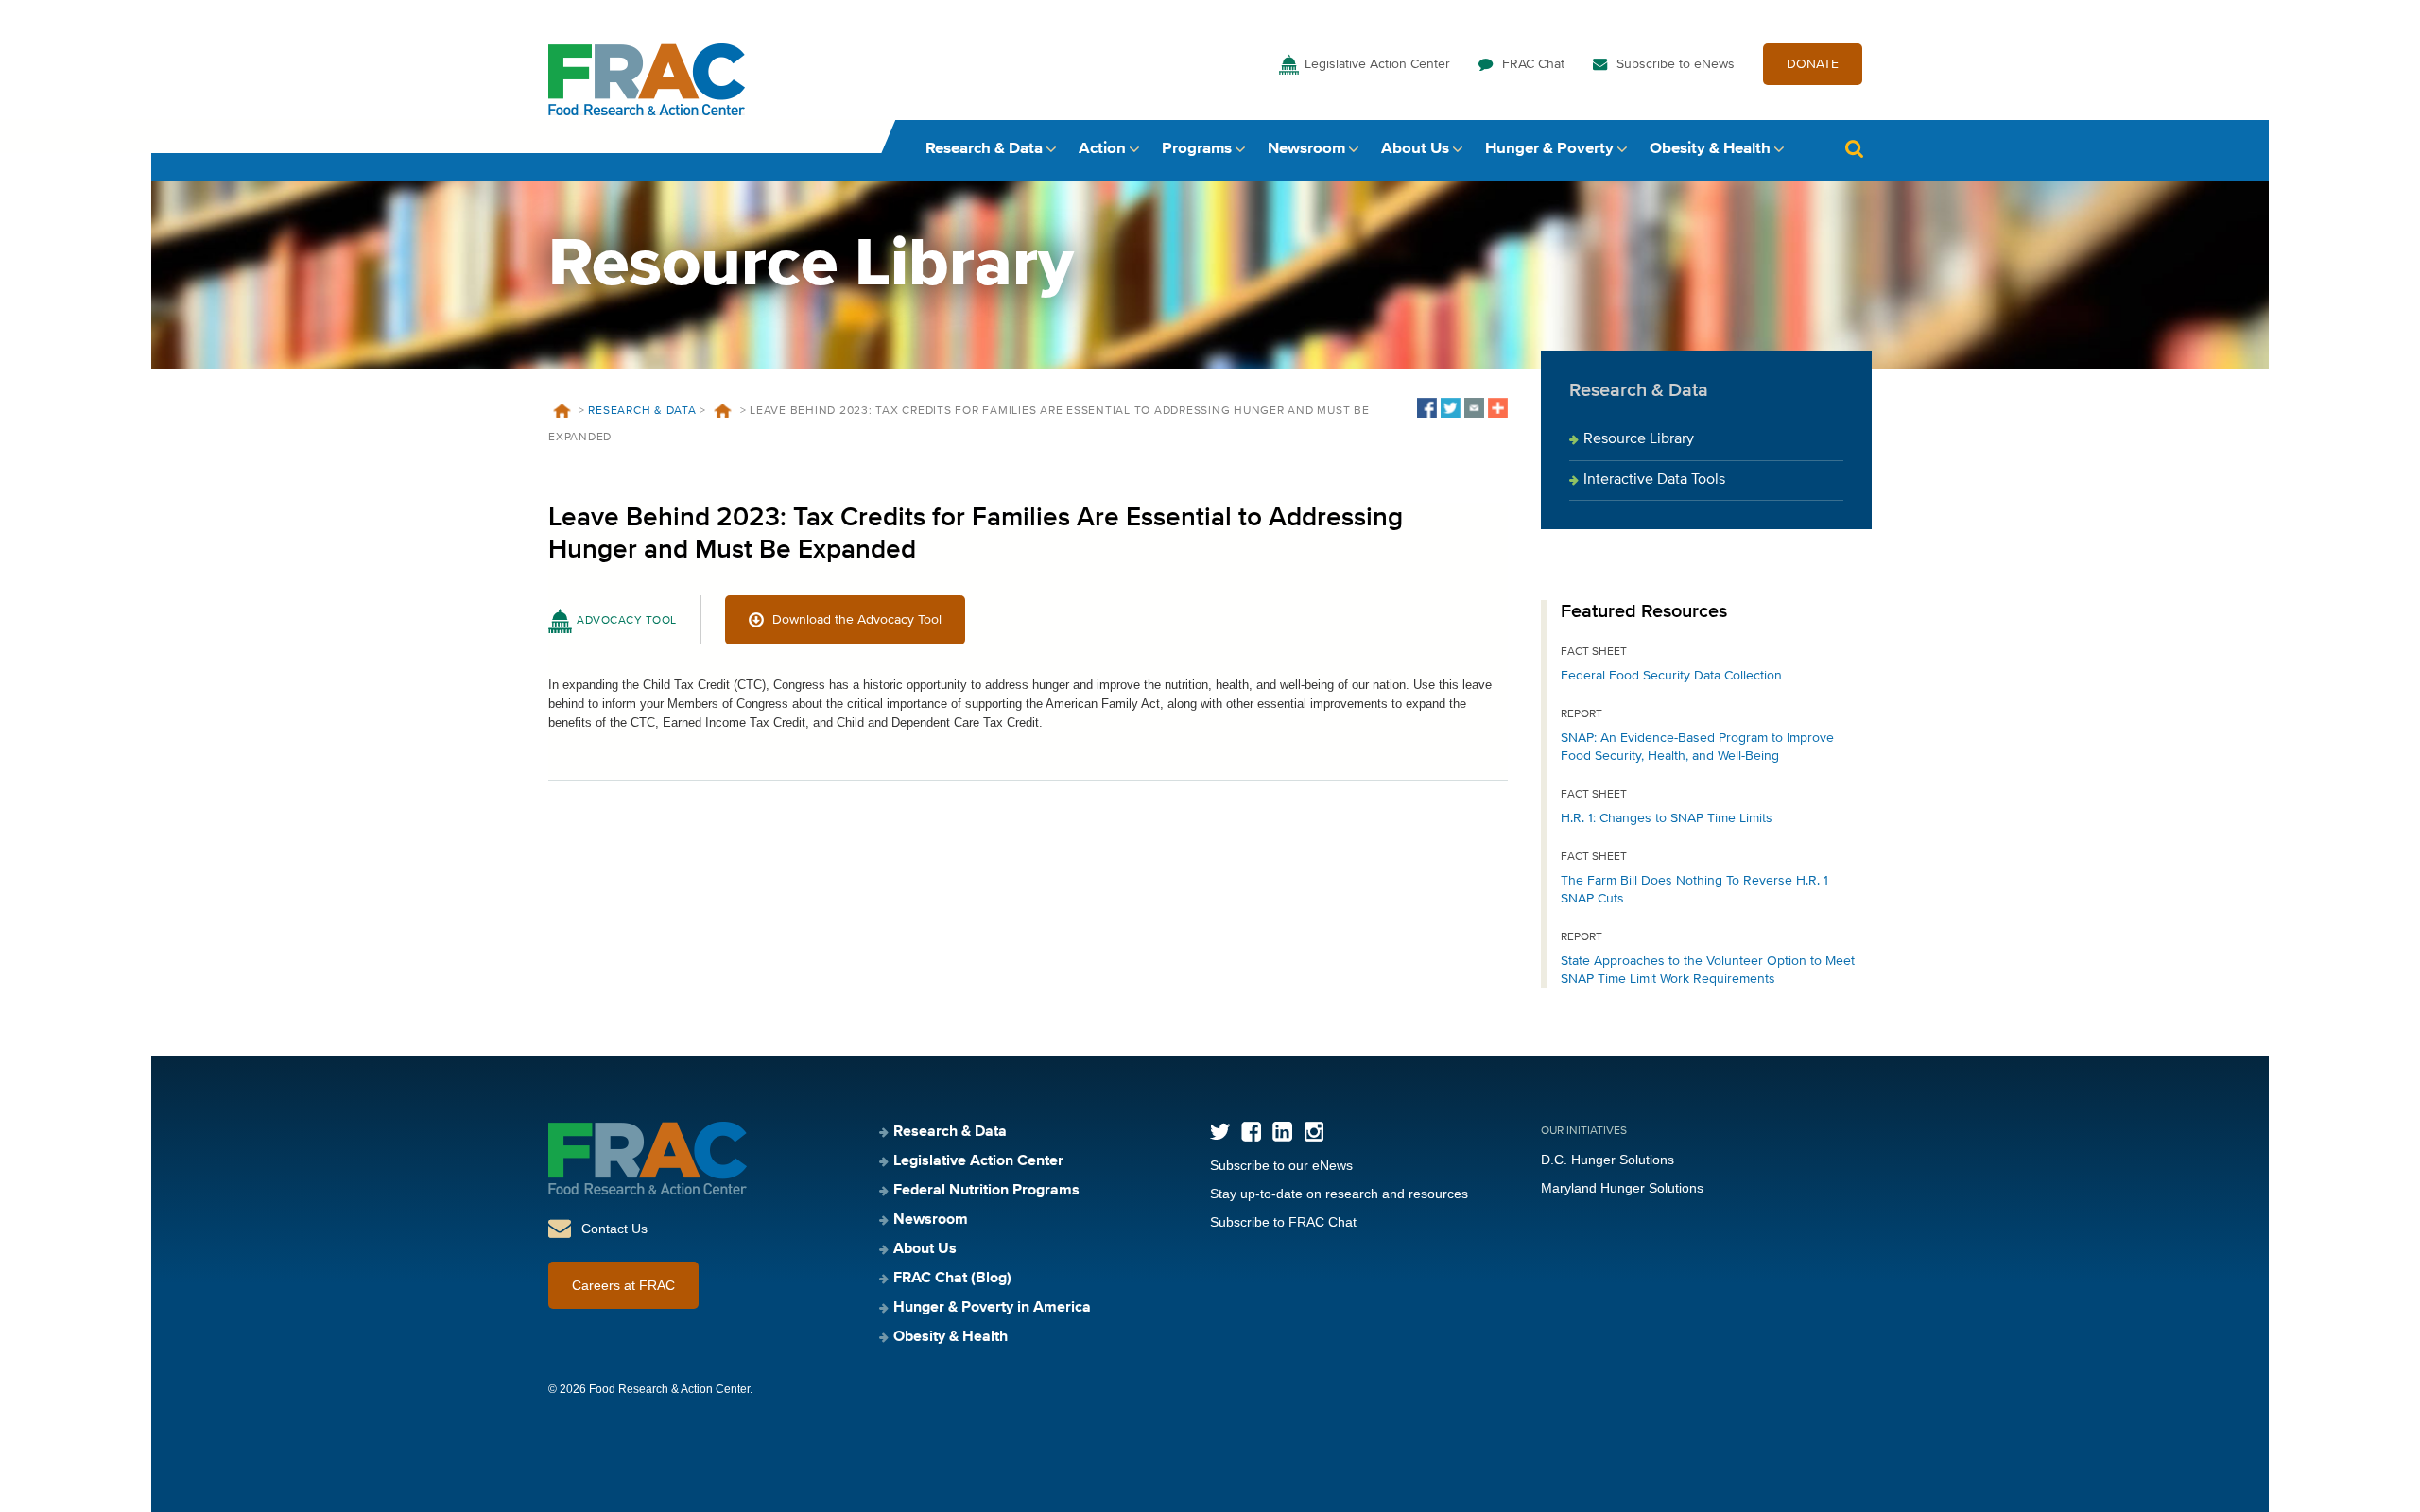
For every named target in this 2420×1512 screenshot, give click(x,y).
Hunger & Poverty (1549, 149)
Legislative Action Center (1377, 64)
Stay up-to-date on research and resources (1339, 1194)
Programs (1197, 149)
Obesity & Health (1710, 149)
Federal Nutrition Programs (986, 1191)
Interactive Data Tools (1654, 480)
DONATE (1813, 64)
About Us (1415, 149)
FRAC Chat (1533, 64)
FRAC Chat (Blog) (952, 1279)
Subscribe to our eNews (1281, 1165)
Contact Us (614, 1228)
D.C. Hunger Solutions (1608, 1160)
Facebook (1251, 1132)
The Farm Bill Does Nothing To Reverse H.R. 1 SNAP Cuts (1694, 890)
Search (1854, 149)
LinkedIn (1282, 1132)
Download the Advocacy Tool (857, 620)
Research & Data (984, 149)
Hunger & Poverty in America (992, 1308)
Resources (723, 411)
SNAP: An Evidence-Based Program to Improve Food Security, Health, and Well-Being (1697, 747)
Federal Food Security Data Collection (1671, 676)
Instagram (1314, 1132)
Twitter (1220, 1132)
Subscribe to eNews (1676, 64)
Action (1102, 149)
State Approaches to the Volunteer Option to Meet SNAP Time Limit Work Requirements (1708, 970)
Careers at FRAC (623, 1285)
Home (562, 411)
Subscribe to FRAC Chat (1283, 1222)
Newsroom (1306, 149)
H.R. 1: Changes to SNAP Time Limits (1667, 818)
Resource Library (1639, 439)
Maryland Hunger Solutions (1622, 1188)
